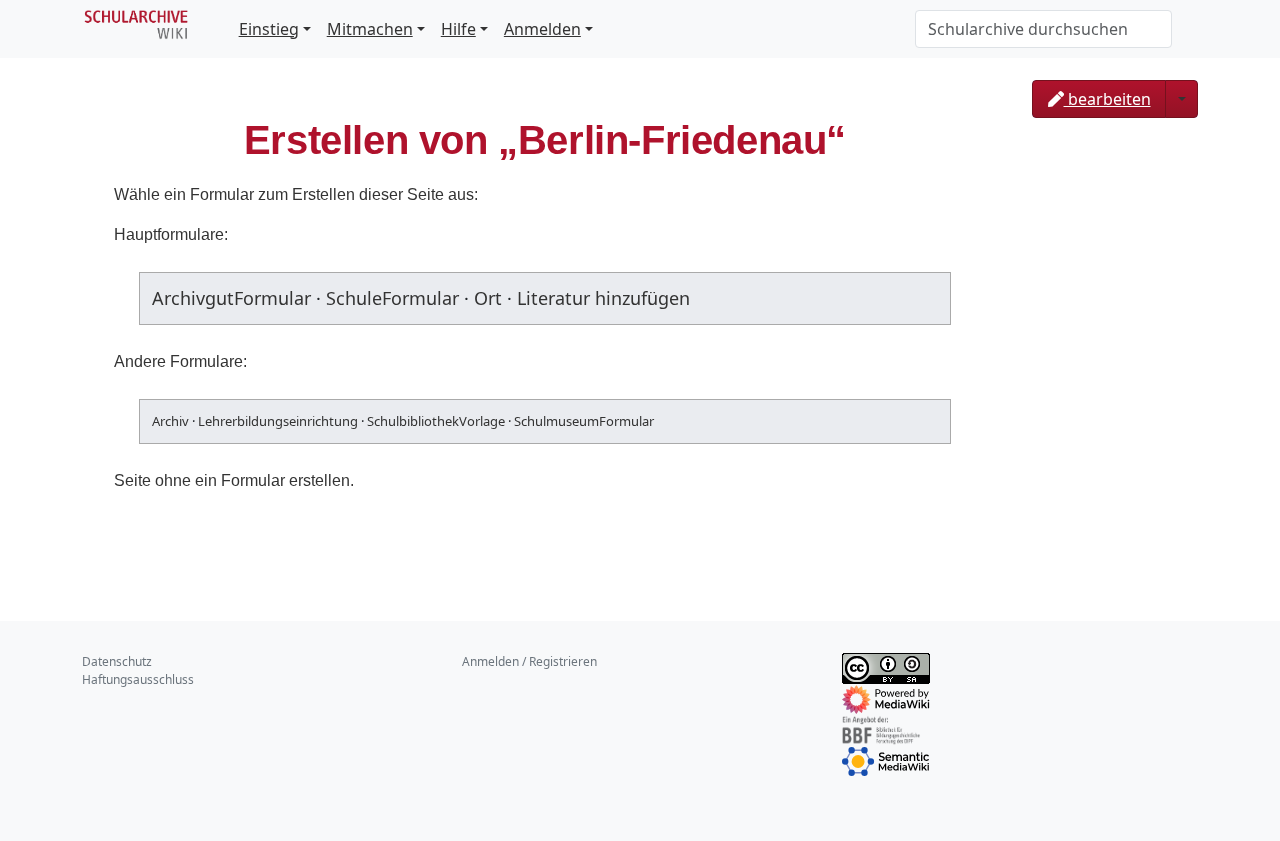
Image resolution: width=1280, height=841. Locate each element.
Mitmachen (370, 29)
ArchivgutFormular (231, 298)
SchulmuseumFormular (584, 421)
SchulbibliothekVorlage (436, 421)
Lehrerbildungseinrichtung (278, 421)
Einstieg (269, 29)
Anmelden (542, 29)
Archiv (170, 421)
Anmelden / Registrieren (529, 661)
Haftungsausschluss (138, 679)
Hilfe (458, 29)
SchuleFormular (392, 298)
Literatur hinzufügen (603, 298)
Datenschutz (117, 661)
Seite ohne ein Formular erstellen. (234, 480)
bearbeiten (1107, 99)
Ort (488, 298)
